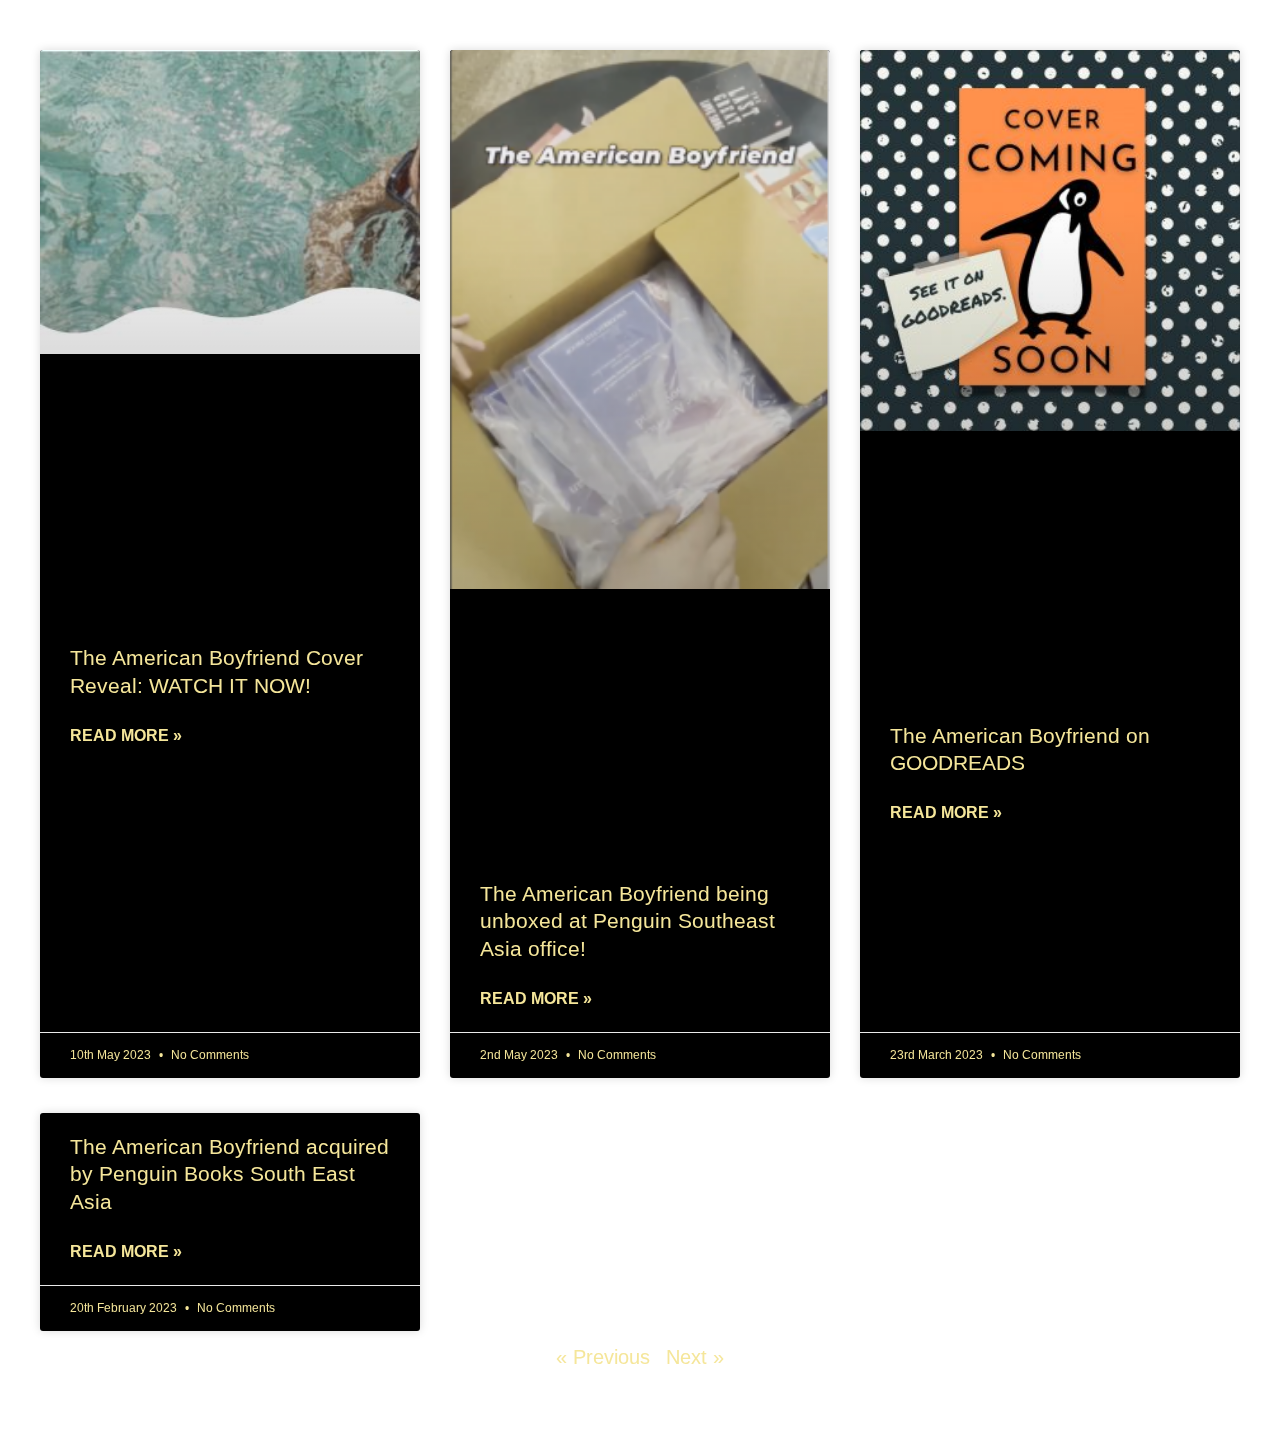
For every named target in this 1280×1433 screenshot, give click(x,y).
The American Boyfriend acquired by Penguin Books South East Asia (229, 1174)
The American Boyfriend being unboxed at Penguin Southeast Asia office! (627, 921)
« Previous (603, 1357)
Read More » (126, 735)
